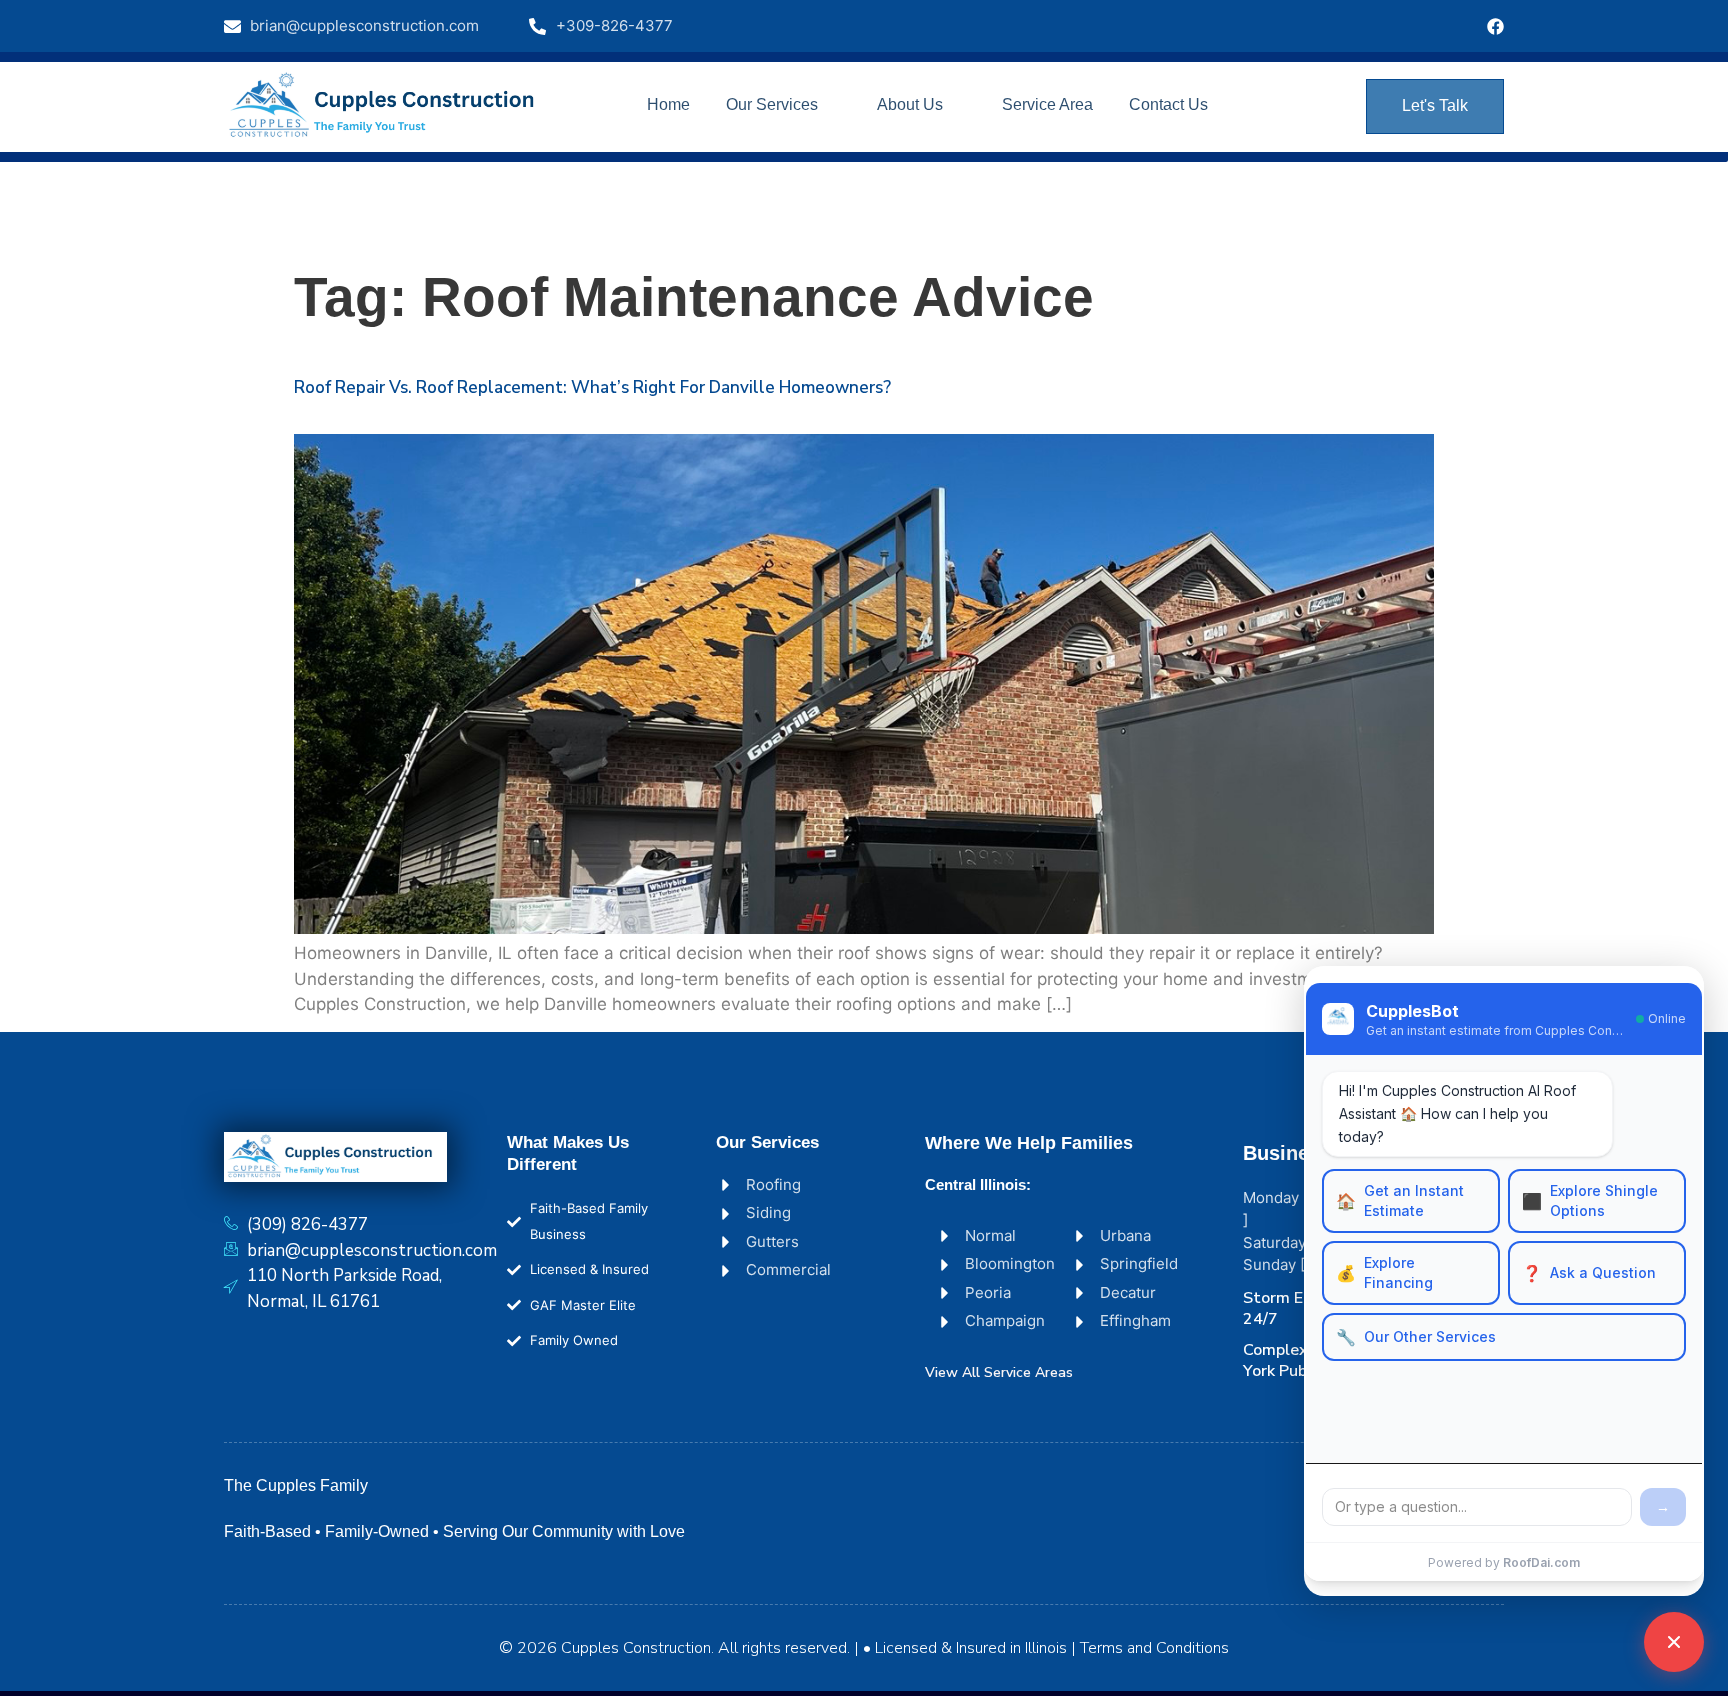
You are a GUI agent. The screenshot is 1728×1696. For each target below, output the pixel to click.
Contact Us (1168, 104)
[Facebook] (1495, 26)
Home (668, 104)
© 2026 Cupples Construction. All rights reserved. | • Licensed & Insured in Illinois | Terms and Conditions (864, 1648)
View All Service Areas (999, 1372)
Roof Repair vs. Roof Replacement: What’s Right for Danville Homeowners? (592, 387)
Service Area (1047, 104)
